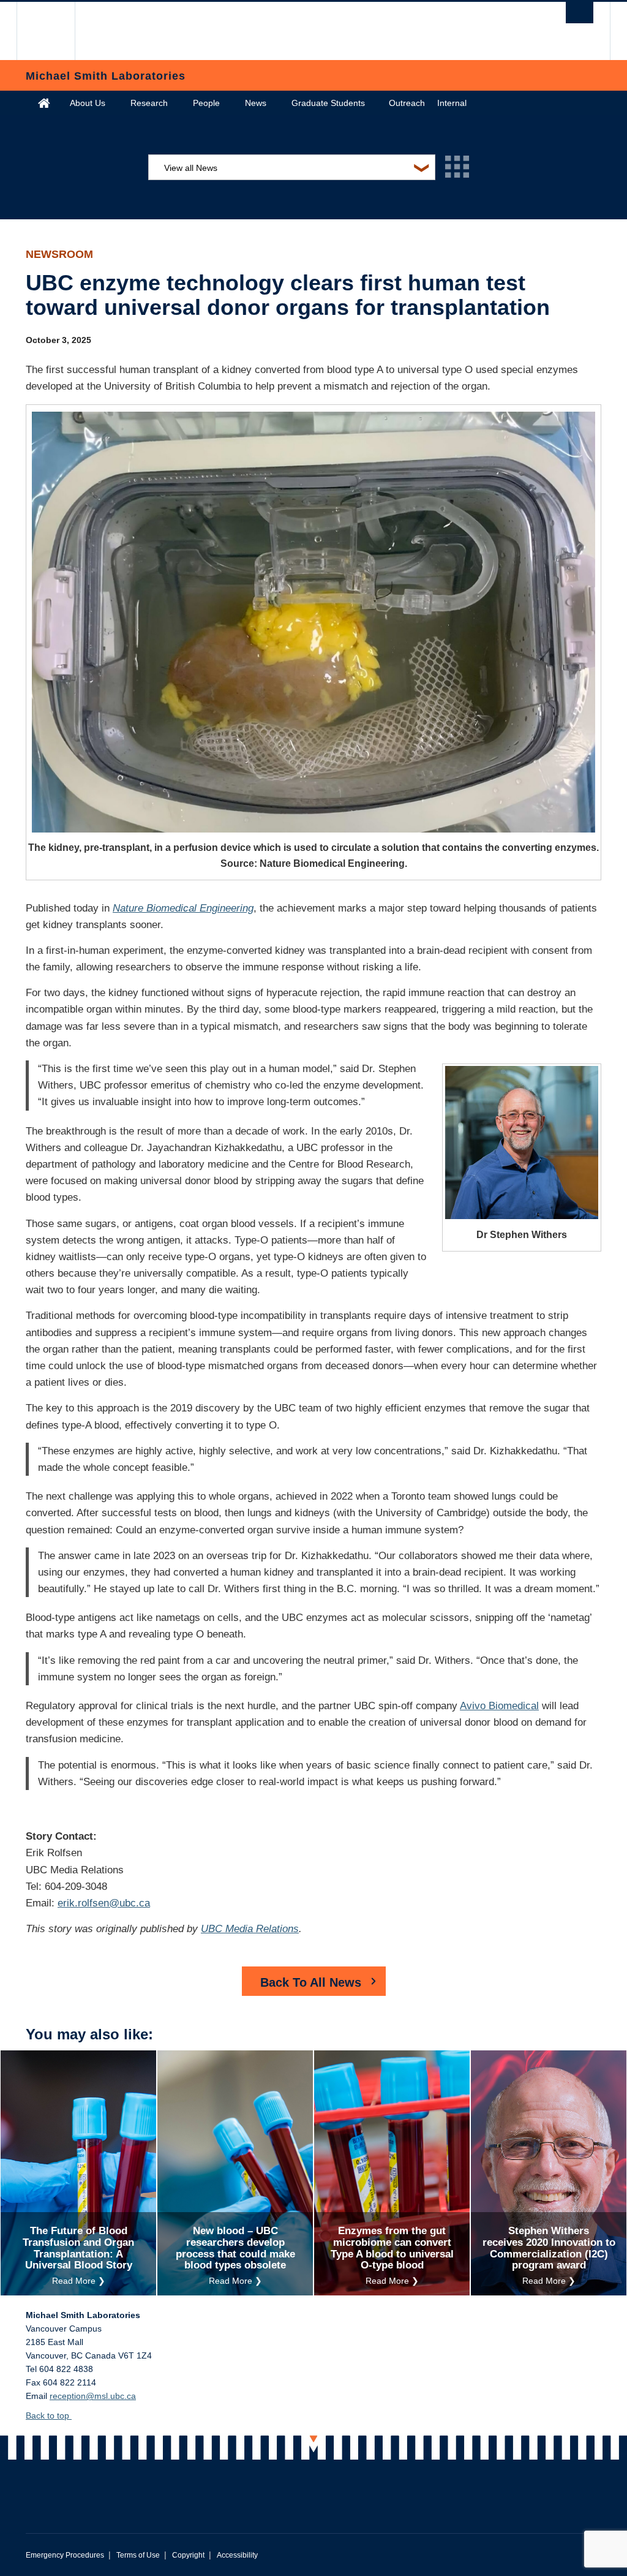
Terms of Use (138, 2555)
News (256, 103)
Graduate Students (328, 103)
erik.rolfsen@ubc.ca (104, 1903)
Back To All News (311, 1982)
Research (149, 103)
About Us (88, 103)
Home (44, 103)
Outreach (407, 103)
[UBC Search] (580, 13)
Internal (452, 103)
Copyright (188, 2555)
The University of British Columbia (55, 31)
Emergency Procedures (65, 2555)
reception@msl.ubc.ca (93, 2396)
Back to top (49, 2415)
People (206, 103)
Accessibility (237, 2555)
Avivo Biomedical (499, 1706)
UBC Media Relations (250, 1929)
